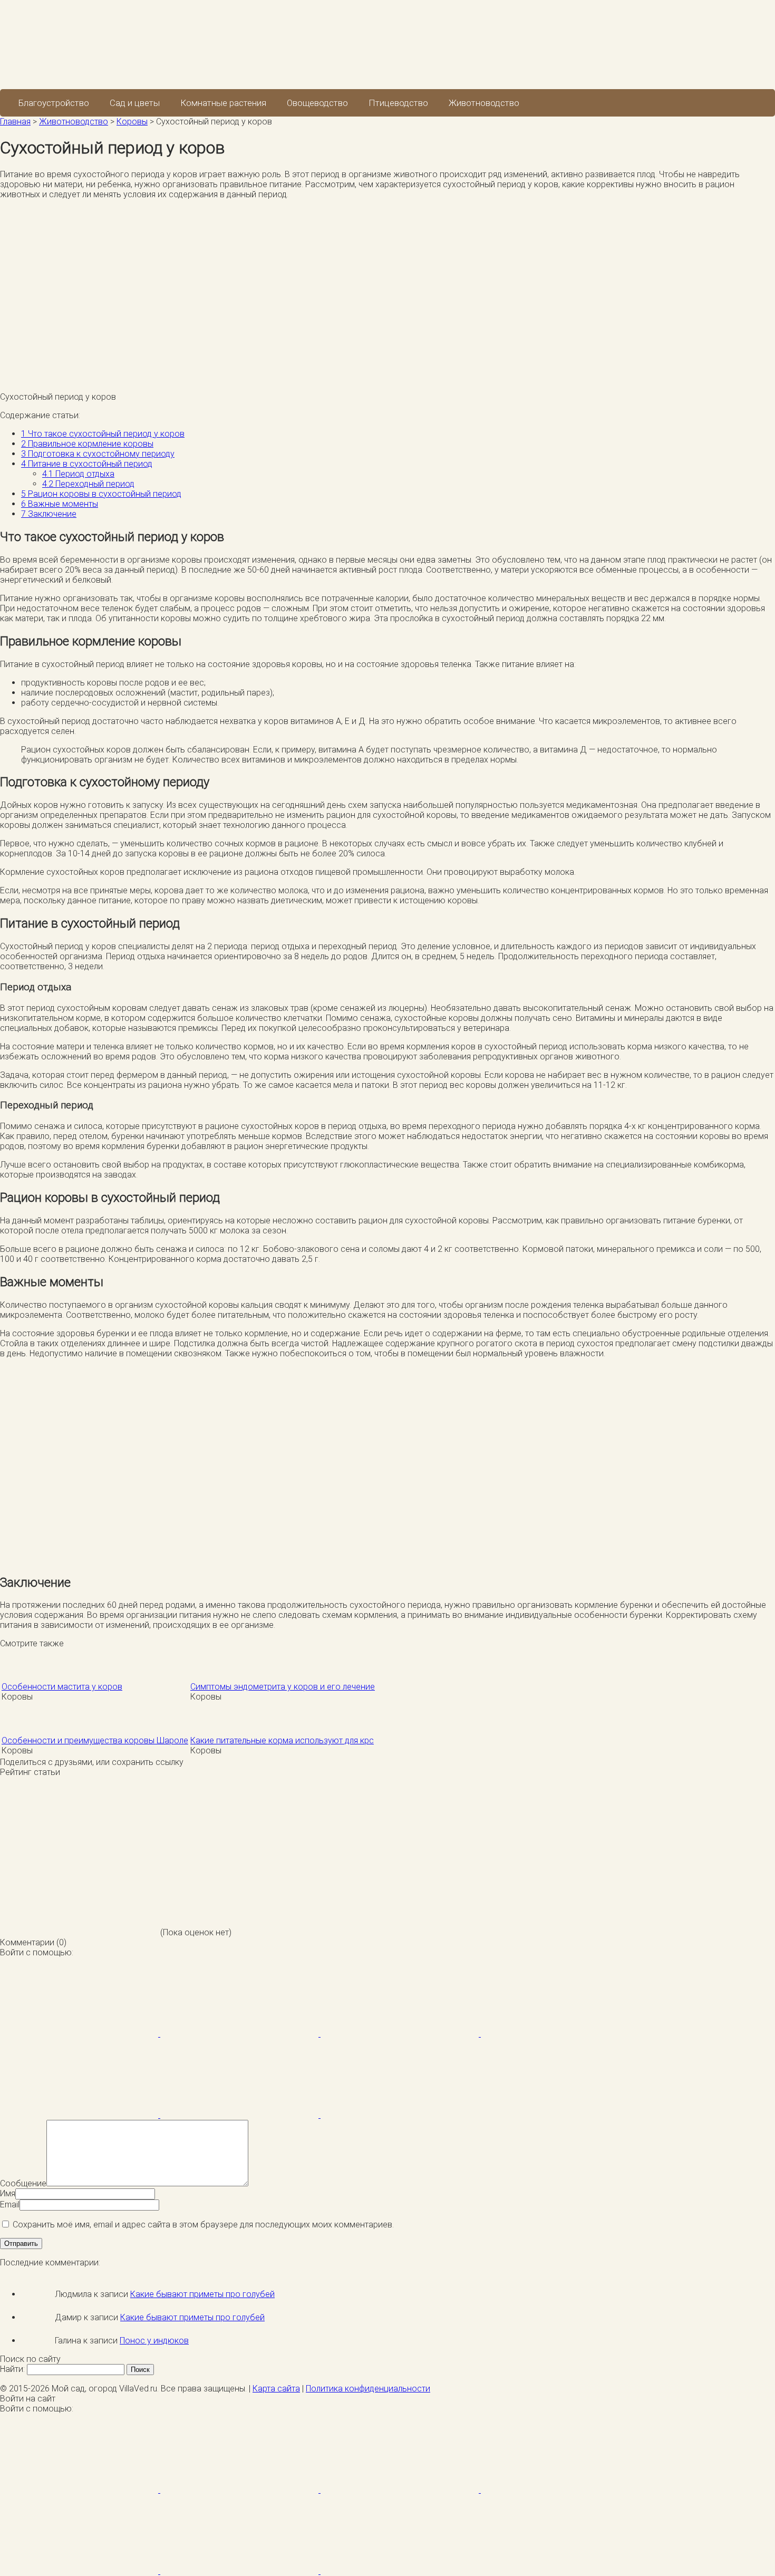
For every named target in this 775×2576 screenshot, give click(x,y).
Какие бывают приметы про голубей (202, 2294)
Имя (8, 2193)
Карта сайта (276, 2389)
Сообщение (23, 2183)
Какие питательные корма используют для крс (282, 1740)
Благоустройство (54, 103)
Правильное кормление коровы (87, 444)
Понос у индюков (154, 2341)
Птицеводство (398, 103)
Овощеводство (317, 103)
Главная (15, 122)
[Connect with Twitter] (401, 2034)
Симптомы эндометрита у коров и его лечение (283, 1687)
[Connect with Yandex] (240, 2115)
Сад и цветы (135, 103)
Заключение (49, 514)
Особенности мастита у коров (62, 1687)
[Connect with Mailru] (80, 2115)
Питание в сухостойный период (87, 464)
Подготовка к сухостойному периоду (98, 454)
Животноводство (484, 103)
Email (10, 2204)
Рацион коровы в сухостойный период (101, 494)
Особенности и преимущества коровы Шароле (95, 1740)
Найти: (12, 2369)
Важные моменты (60, 504)
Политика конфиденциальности (368, 2389)
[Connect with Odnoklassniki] (400, 2115)
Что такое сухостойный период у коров (103, 434)
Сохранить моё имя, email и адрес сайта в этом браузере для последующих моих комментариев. (203, 2225)
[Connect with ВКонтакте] (560, 2034)
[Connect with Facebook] (80, 2034)
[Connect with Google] (240, 2034)
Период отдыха (78, 474)
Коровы (132, 122)
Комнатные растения (223, 103)
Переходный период (88, 484)
